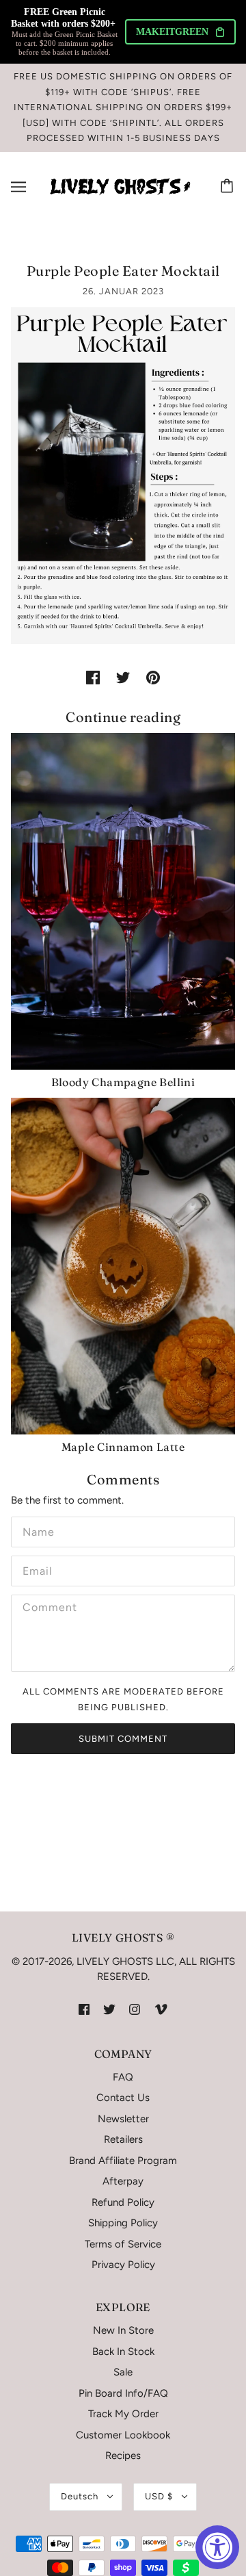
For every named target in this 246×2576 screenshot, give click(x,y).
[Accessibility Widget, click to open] (217, 2547)
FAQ (123, 2077)
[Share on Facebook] (93, 677)
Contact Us (123, 2098)
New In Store (123, 2330)
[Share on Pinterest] (153, 677)
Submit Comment (123, 1739)
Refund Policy (123, 2202)
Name (36, 1530)
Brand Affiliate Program (123, 2161)
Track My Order (123, 2414)
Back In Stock (123, 2352)
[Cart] (229, 187)
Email (37, 1569)
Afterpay (123, 2181)
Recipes (123, 2456)
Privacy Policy (123, 2265)
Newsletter (123, 2119)
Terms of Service (123, 2244)
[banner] (120, 185)
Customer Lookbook (123, 2435)
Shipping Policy (123, 2223)
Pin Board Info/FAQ (123, 2393)
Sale (123, 2372)
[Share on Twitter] (123, 677)
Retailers (123, 2139)
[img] (84, 2009)
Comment (47, 1608)
